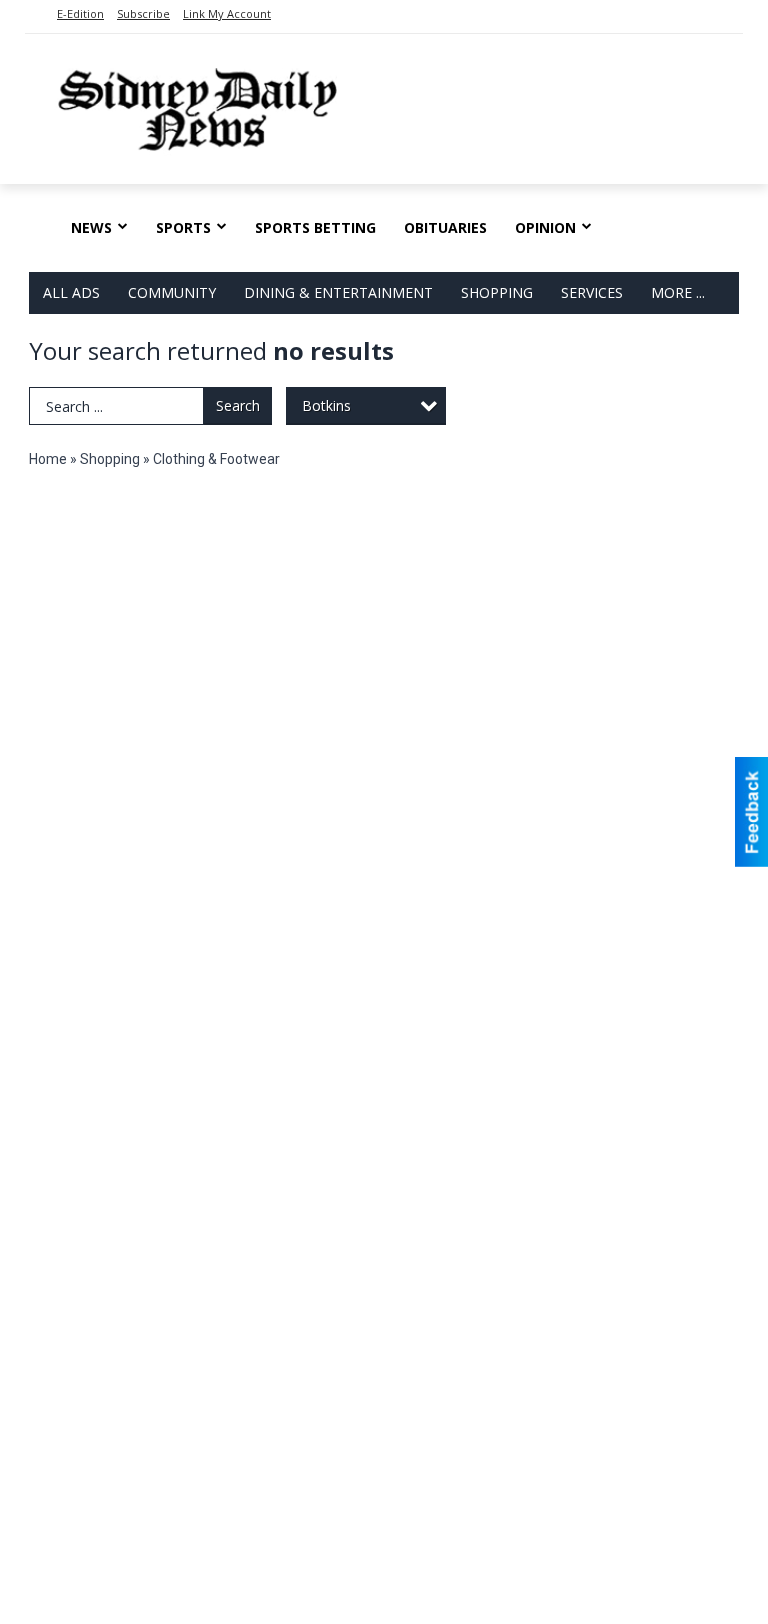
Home (48, 459)
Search (238, 405)
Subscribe (143, 13)
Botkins (326, 405)
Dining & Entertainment (338, 292)
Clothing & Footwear (216, 459)
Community (172, 292)
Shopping (497, 292)
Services (592, 292)
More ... (678, 292)
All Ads (71, 292)
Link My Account (227, 13)
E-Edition (80, 13)
